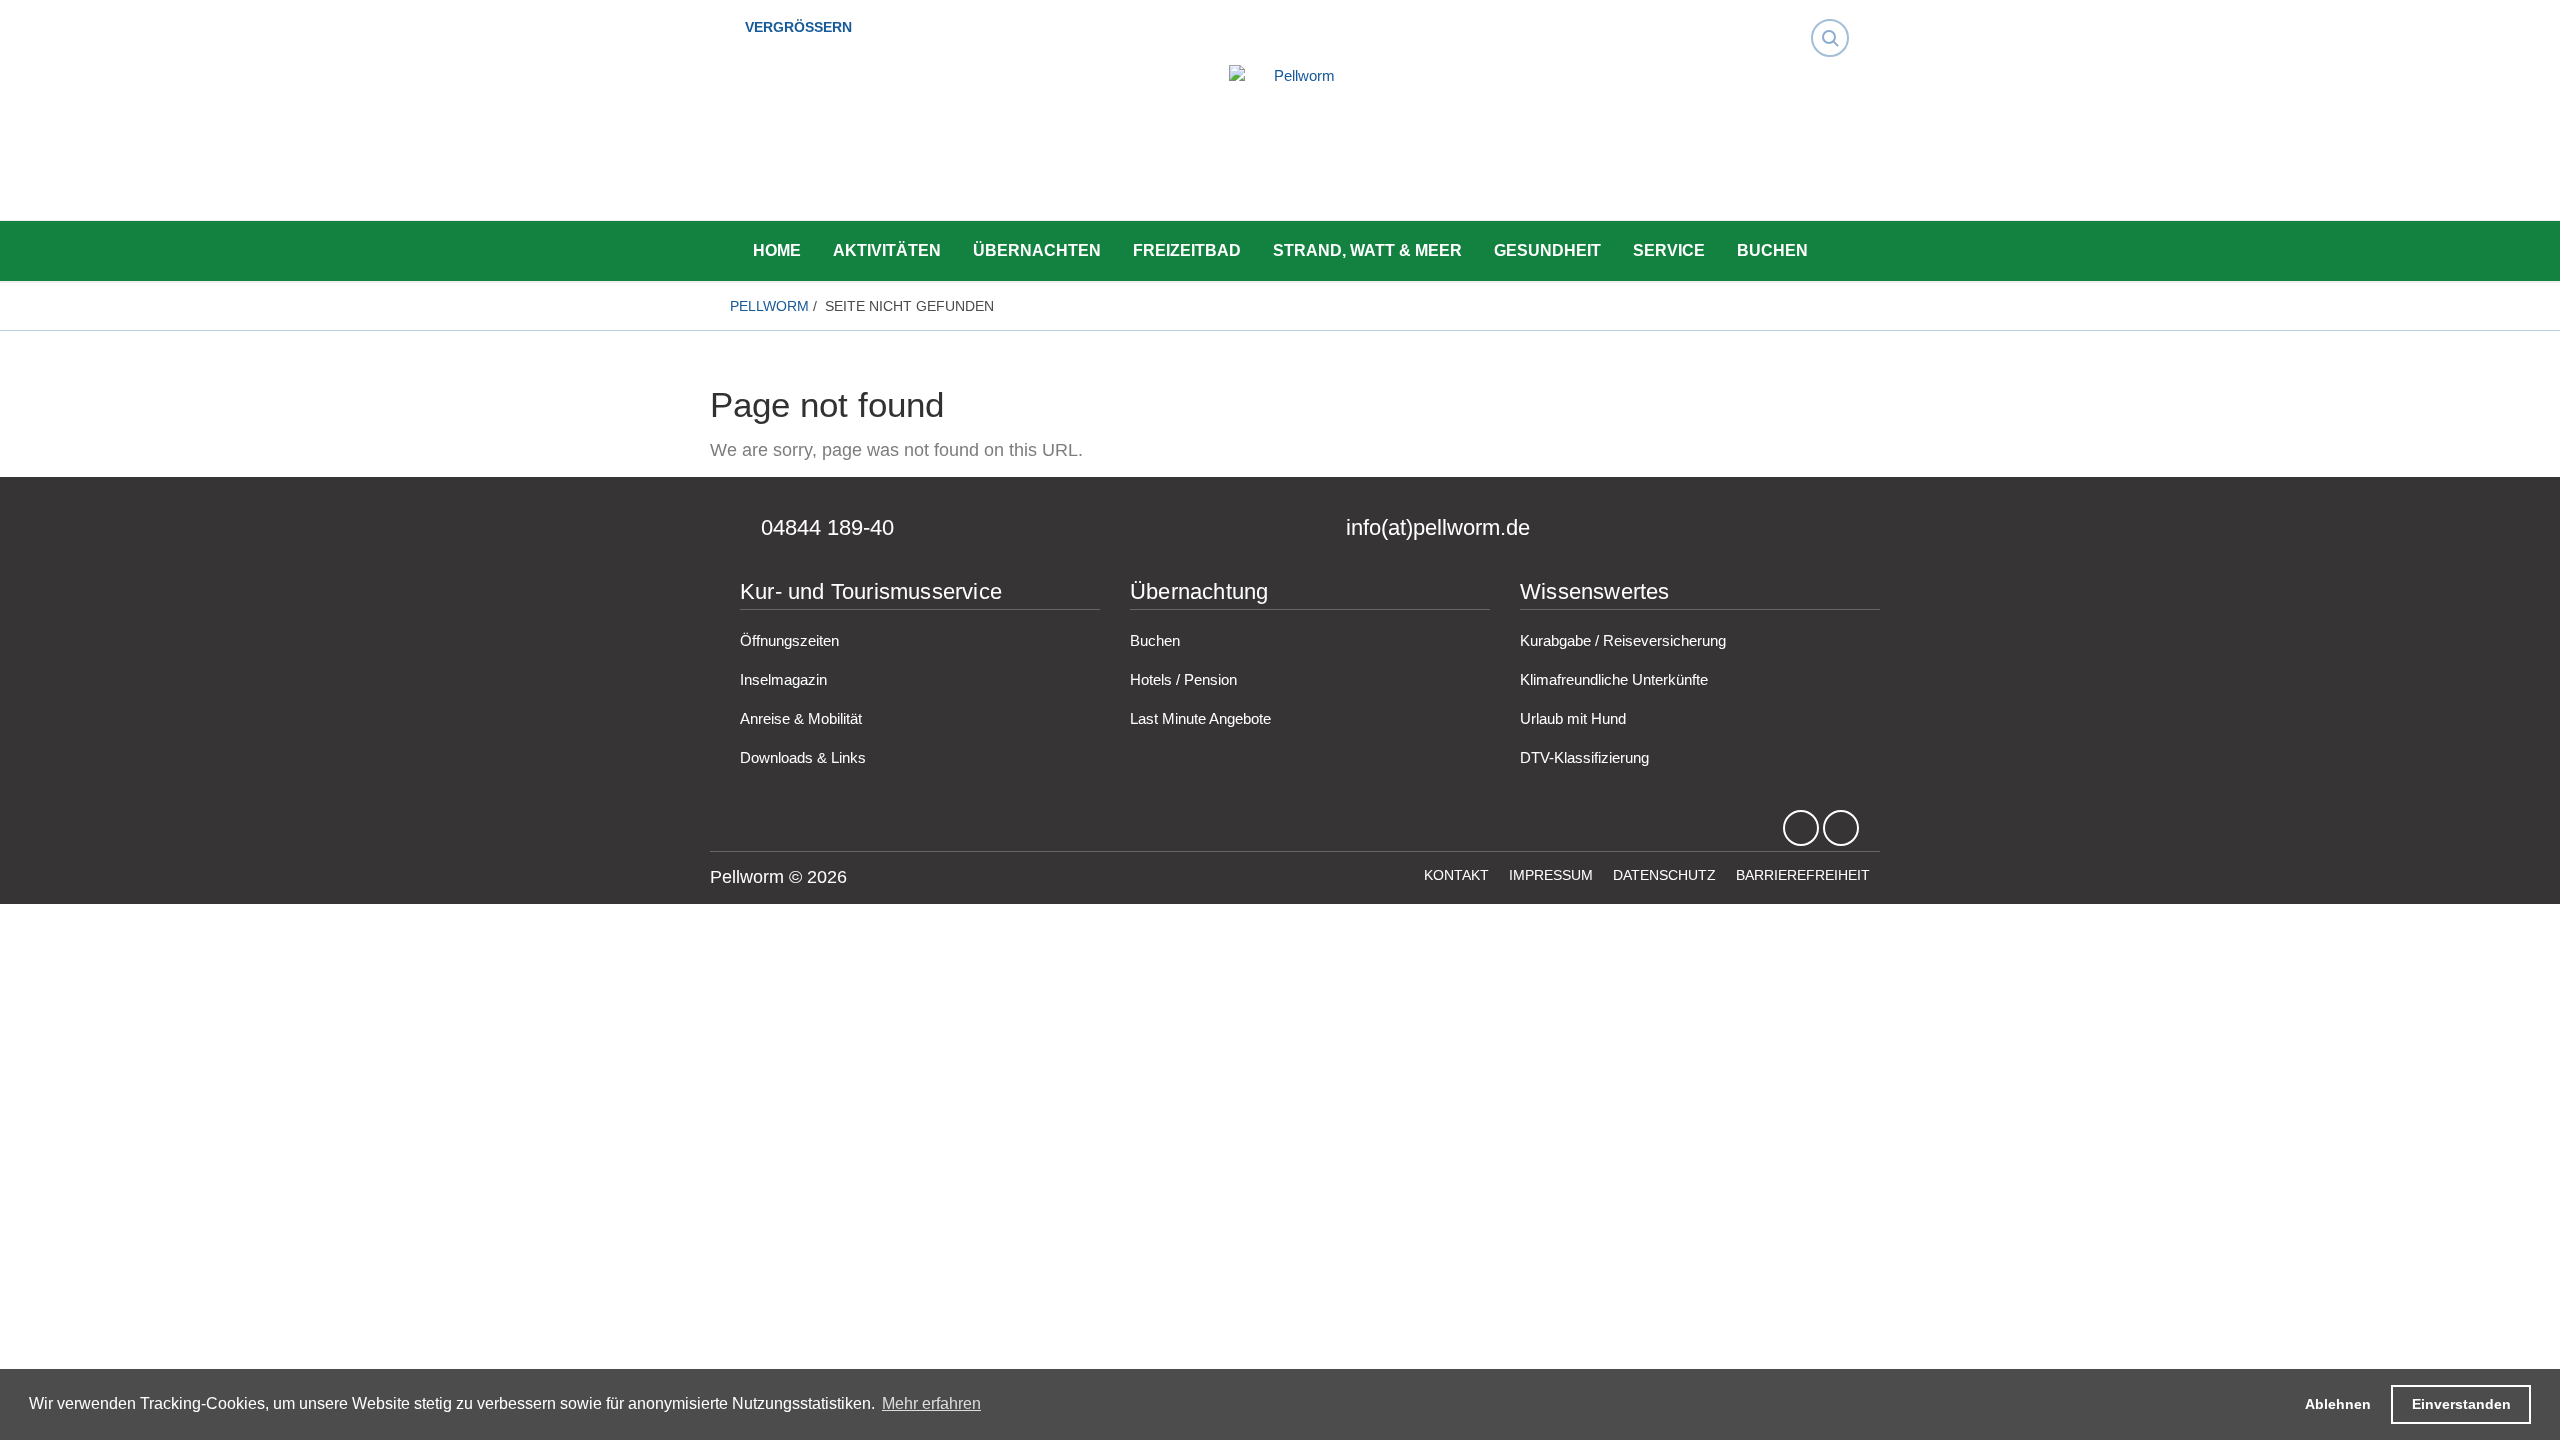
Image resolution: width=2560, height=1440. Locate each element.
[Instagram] (1841, 829)
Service (1669, 250)
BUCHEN (1772, 250)
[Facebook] (1801, 829)
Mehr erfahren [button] (931, 1403)
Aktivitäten (887, 250)
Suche (1836, 20)
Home (777, 250)
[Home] (1296, 145)
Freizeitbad (1187, 250)
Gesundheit (1547, 250)
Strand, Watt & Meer (1367, 250)
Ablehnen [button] (2338, 1404)
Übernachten (1037, 250)
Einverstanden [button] (2461, 1404)
